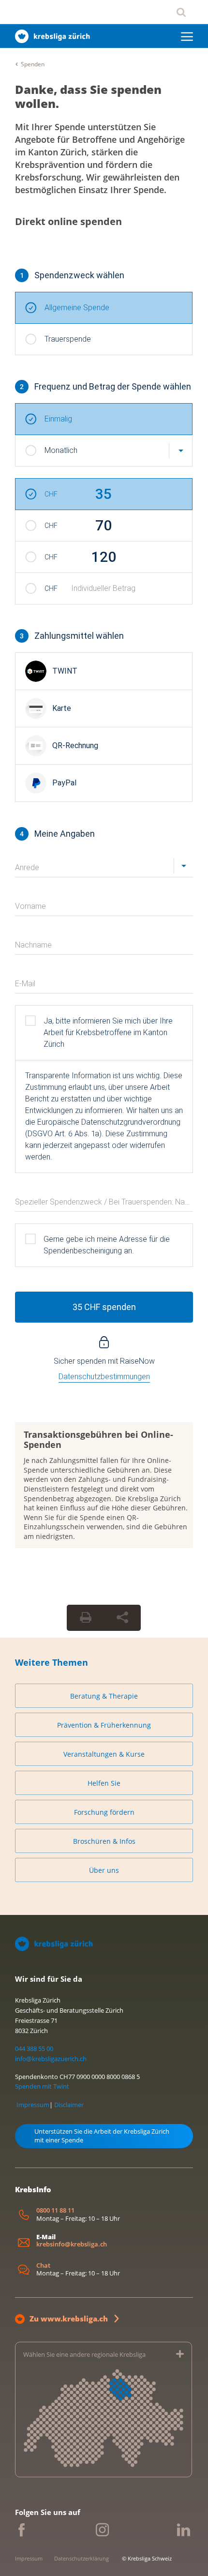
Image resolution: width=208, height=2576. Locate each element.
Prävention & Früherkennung (104, 1725)
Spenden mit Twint (42, 2086)
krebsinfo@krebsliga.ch (72, 2244)
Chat (43, 2266)
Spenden (33, 64)
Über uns (104, 1870)
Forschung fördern (104, 1812)
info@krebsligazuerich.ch (51, 2059)
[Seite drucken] (86, 1618)
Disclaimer (69, 2105)
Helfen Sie (104, 1783)
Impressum (33, 2105)
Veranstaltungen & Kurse (104, 1754)
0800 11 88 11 (55, 2210)
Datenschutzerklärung (82, 2558)
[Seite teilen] (122, 1618)
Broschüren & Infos (104, 1841)
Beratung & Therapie (104, 1696)
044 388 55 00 (34, 2049)
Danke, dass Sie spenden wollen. (88, 96)
